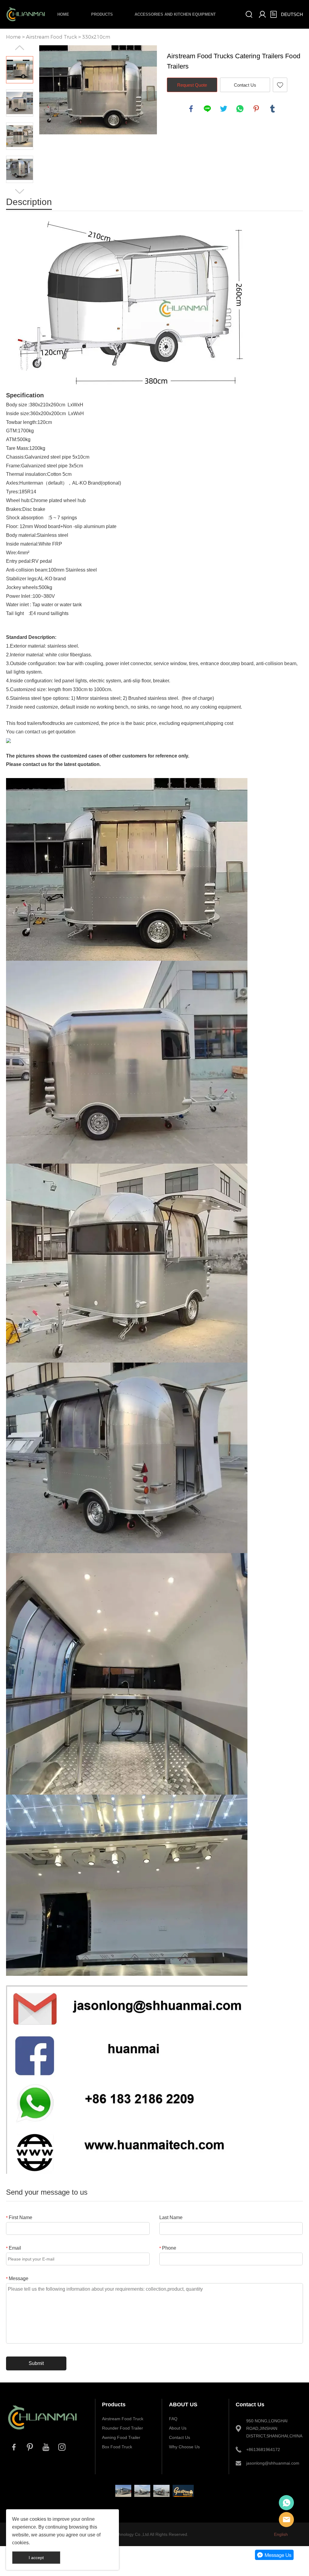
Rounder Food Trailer (123, 2428)
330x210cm (96, 37)
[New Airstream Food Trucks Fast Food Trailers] (123, 2491)
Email (14, 2248)
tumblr (272, 109)
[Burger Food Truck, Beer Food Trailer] (161, 2491)
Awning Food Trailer (121, 2437)
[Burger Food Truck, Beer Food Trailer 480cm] (142, 2491)
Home (63, 14)
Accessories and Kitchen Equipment (175, 14)
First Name (19, 2217)
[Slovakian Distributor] (183, 2491)
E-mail (286, 2520)
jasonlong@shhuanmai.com (271, 2463)
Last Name (171, 2217)
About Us (178, 2428)
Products (102, 14)
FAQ (173, 2419)
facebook (191, 109)
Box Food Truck (117, 2447)
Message (17, 2278)
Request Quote (192, 85)
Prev (20, 48)
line (207, 109)
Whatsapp (286, 2503)
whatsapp (240, 109)
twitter (224, 109)
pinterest (256, 109)
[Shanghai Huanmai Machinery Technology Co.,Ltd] (43, 2433)
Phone (168, 2248)
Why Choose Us (184, 2447)
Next (20, 191)
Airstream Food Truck (51, 37)
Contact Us (245, 85)
